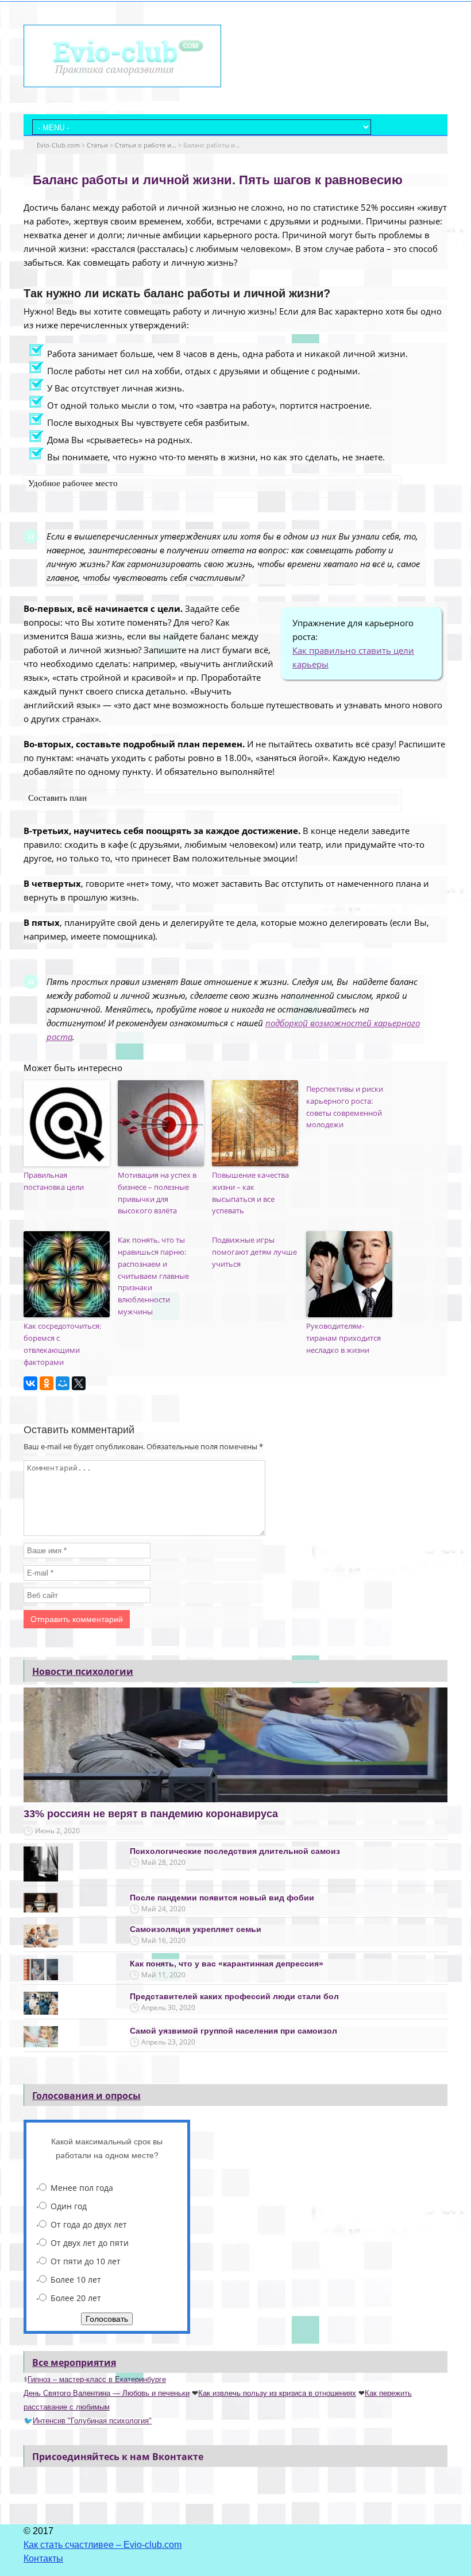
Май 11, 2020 (163, 1975)
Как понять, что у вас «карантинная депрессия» (227, 1964)
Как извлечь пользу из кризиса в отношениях (277, 2393)
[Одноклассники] (47, 1383)
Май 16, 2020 (163, 1940)
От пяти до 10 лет (86, 2261)
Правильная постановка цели (54, 1181)
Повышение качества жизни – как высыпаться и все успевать (250, 1193)
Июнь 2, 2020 (57, 1831)
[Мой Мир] (63, 1383)
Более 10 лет (76, 2280)
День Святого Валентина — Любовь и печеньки (107, 2393)
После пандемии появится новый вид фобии (222, 1898)
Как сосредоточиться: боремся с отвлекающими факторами (62, 1344)
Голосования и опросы (86, 2096)
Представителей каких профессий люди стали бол (234, 1996)
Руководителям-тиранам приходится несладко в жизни (343, 1338)
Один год (69, 2206)
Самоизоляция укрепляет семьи (196, 1929)
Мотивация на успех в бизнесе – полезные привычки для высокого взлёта (157, 1193)
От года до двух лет (89, 2224)
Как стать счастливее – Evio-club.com (103, 2545)
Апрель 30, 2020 (168, 2007)
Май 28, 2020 (163, 1862)
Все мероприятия (74, 2362)
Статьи (97, 145)
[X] (79, 1383)
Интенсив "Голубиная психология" (92, 2421)
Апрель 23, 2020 (168, 2042)
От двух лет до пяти (90, 2243)
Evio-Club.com (58, 145)
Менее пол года (82, 2188)
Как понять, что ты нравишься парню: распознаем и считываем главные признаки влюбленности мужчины (153, 1276)
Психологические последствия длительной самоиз (235, 1851)
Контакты (43, 2558)
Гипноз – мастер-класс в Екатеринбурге (97, 2379)
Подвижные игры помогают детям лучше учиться (254, 1252)
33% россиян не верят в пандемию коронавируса (151, 1814)
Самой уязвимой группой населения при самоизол (233, 2031)
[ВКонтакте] (30, 1383)
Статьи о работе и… (146, 145)
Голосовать (107, 2319)
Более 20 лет (76, 2298)
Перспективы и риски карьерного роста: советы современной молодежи (345, 1107)
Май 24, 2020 (163, 1909)
